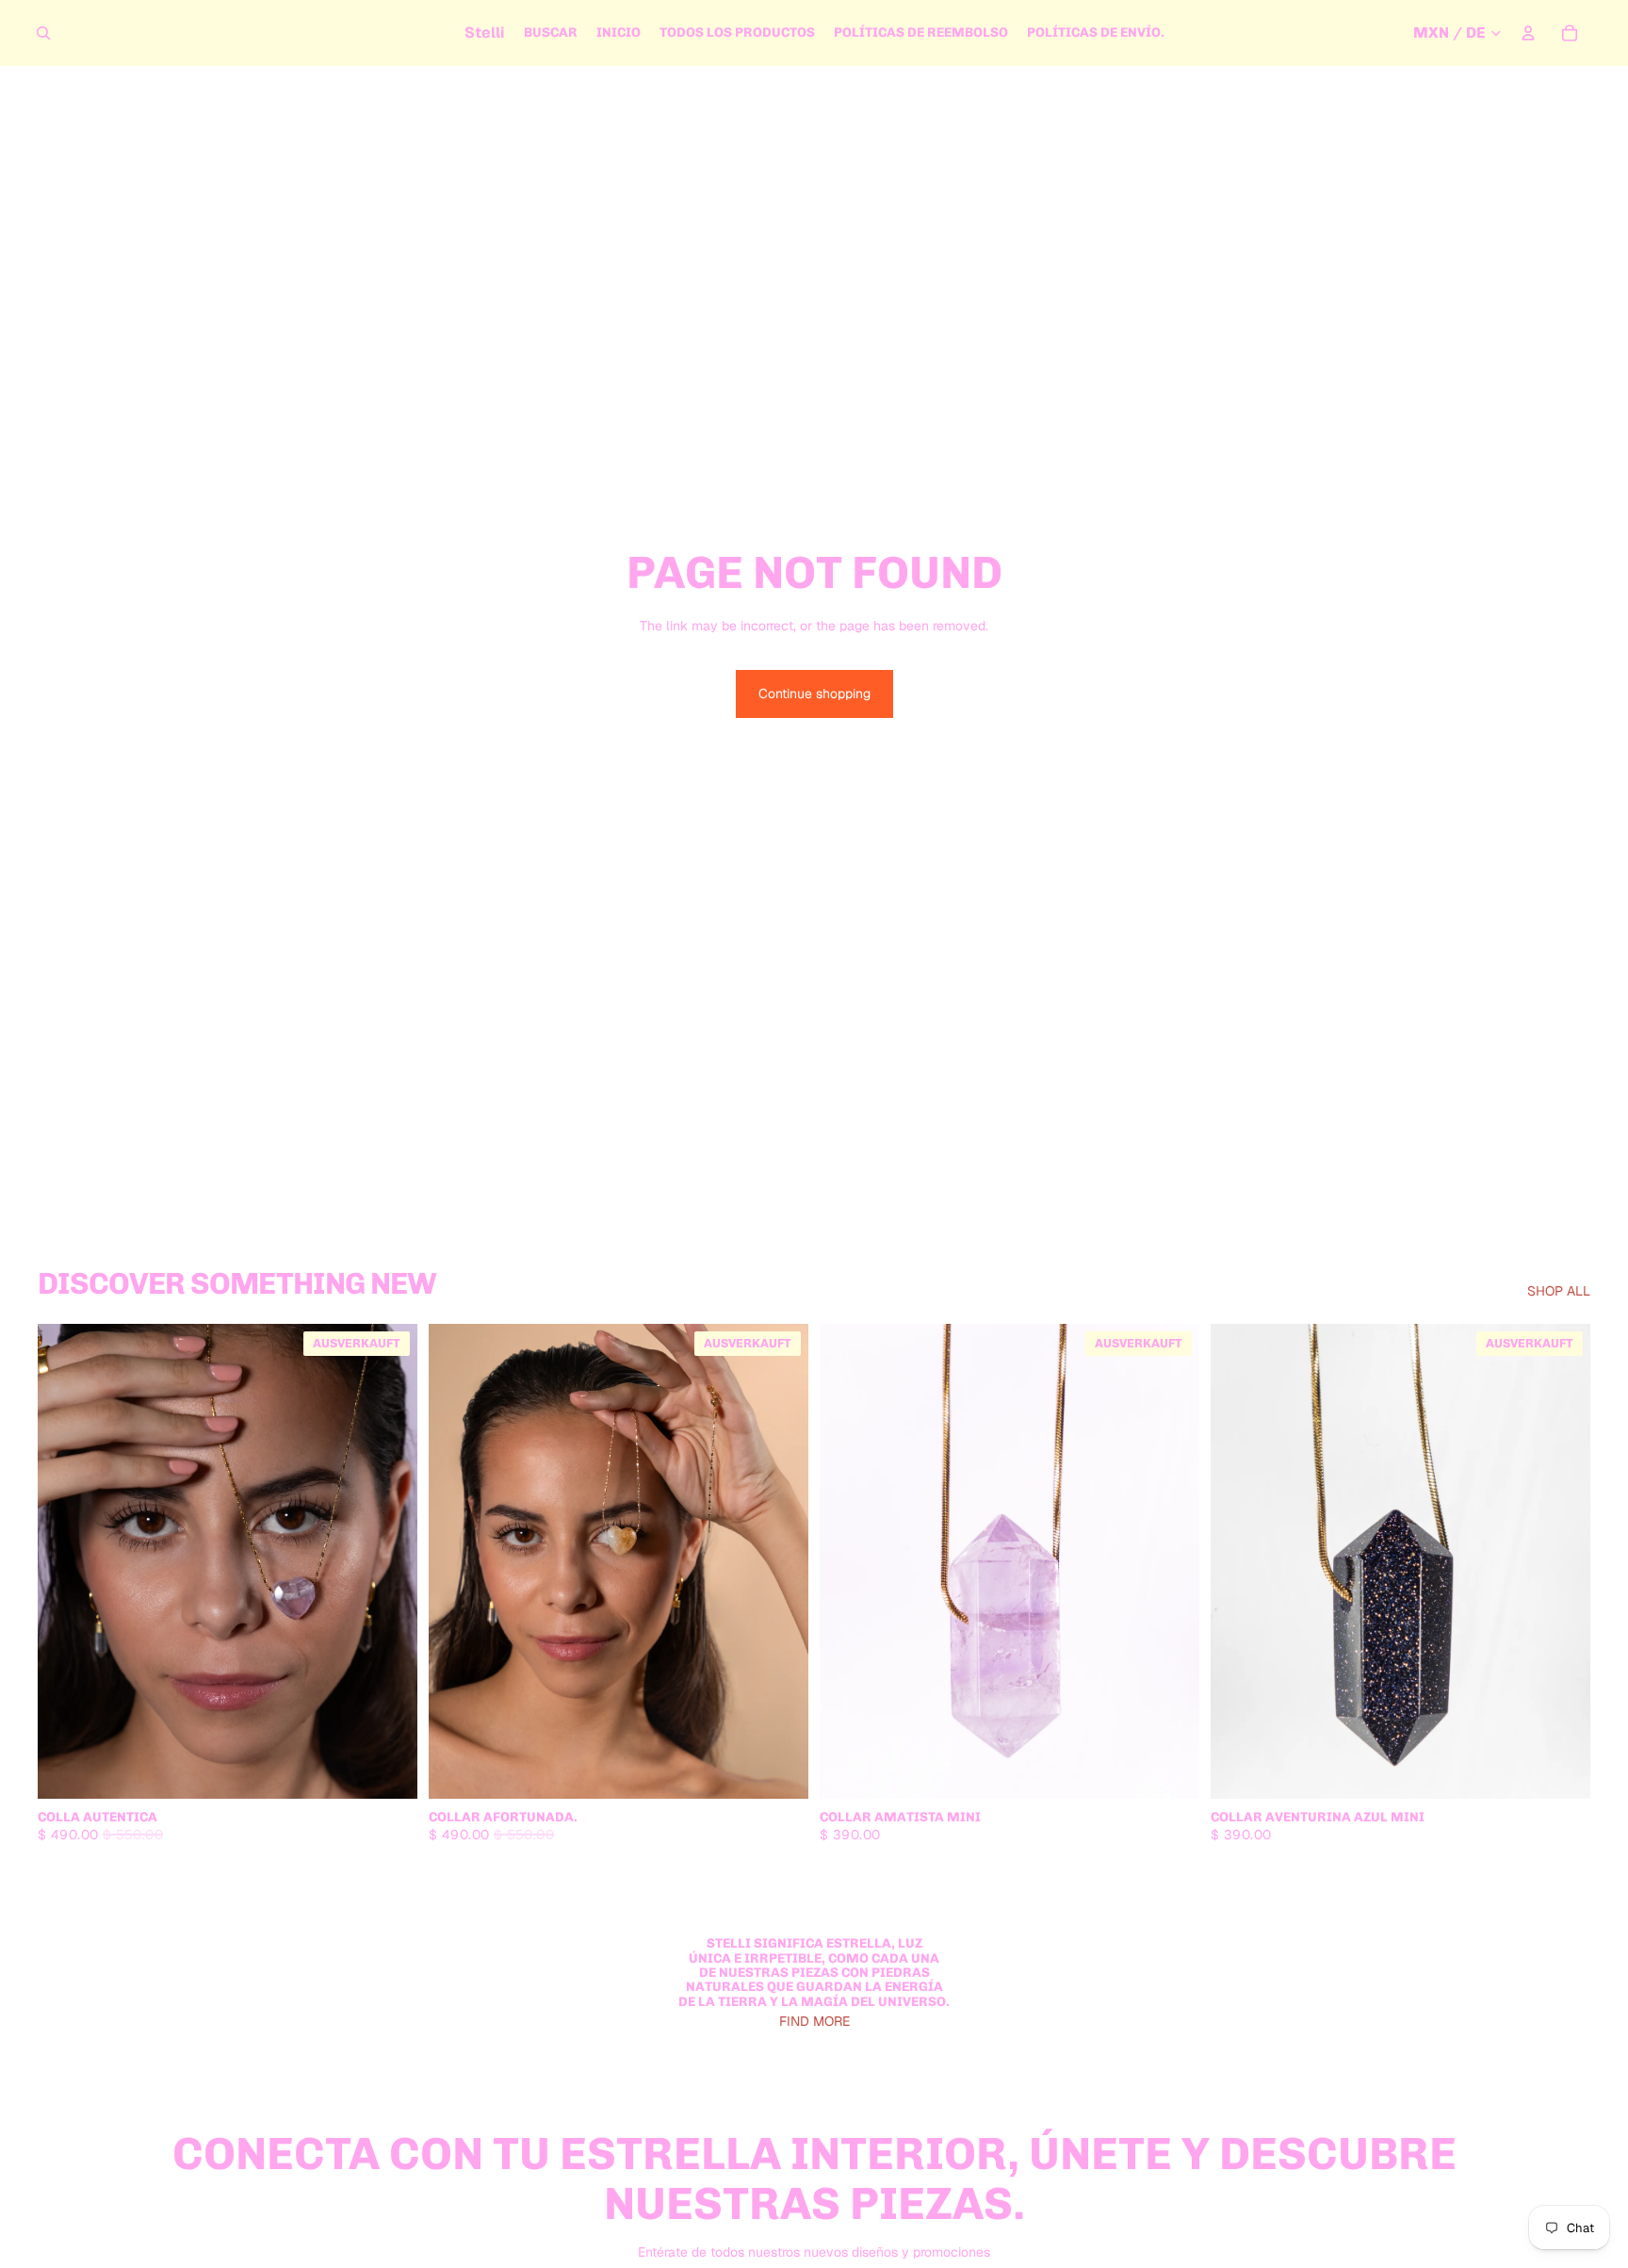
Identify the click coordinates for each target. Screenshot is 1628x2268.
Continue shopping (814, 693)
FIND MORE (814, 2021)
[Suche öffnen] (43, 33)
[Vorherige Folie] (66, 1561)
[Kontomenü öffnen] (1528, 33)
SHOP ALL (1559, 1291)
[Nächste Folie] (389, 1561)
